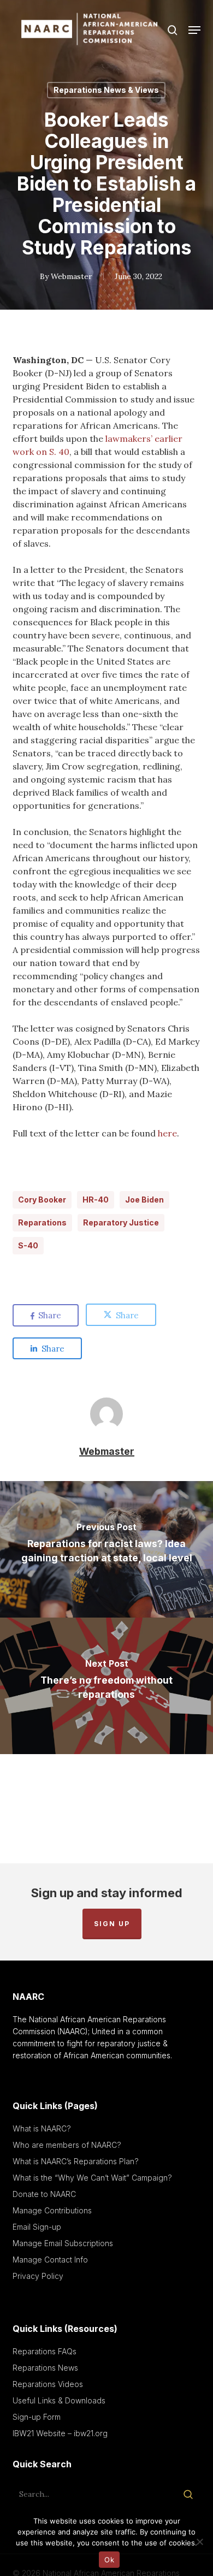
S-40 (28, 1245)
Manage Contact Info (50, 2260)
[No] (199, 2542)
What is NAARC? (42, 2128)
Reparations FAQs (45, 2351)
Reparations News (45, 2368)
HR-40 (96, 1200)
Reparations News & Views (106, 90)
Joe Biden (144, 1200)
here (167, 1133)
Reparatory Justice (121, 1222)
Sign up (112, 1924)
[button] (194, 30)
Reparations (42, 1222)
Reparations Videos (48, 2384)
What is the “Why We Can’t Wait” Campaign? (92, 2178)
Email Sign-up (37, 2227)
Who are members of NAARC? (67, 2145)
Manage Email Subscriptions (63, 2243)
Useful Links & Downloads (59, 2400)
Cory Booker (42, 1200)
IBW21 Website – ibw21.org (60, 2433)
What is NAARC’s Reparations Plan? (76, 2161)
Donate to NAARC (44, 2194)
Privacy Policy (38, 2276)
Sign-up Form (37, 2417)
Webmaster (72, 276)
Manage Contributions (52, 2210)
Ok (109, 2560)
